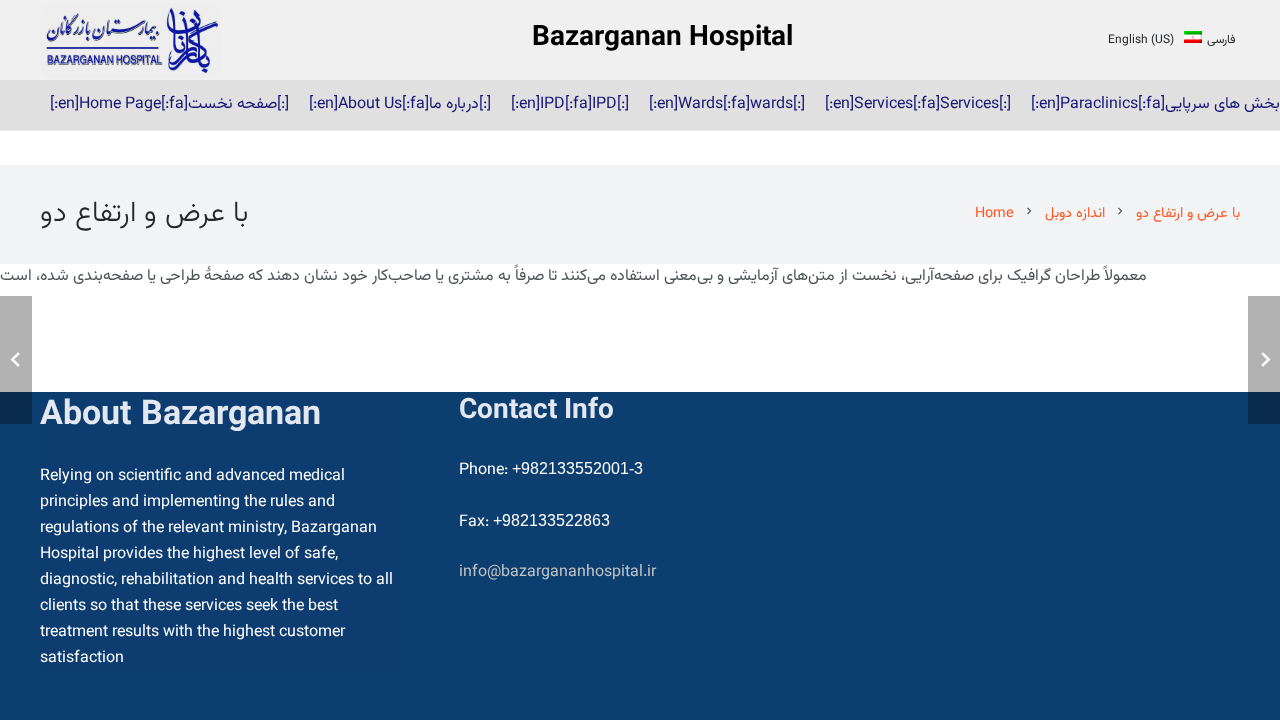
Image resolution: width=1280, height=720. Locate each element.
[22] (131, 40)
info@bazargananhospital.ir (557, 572)
